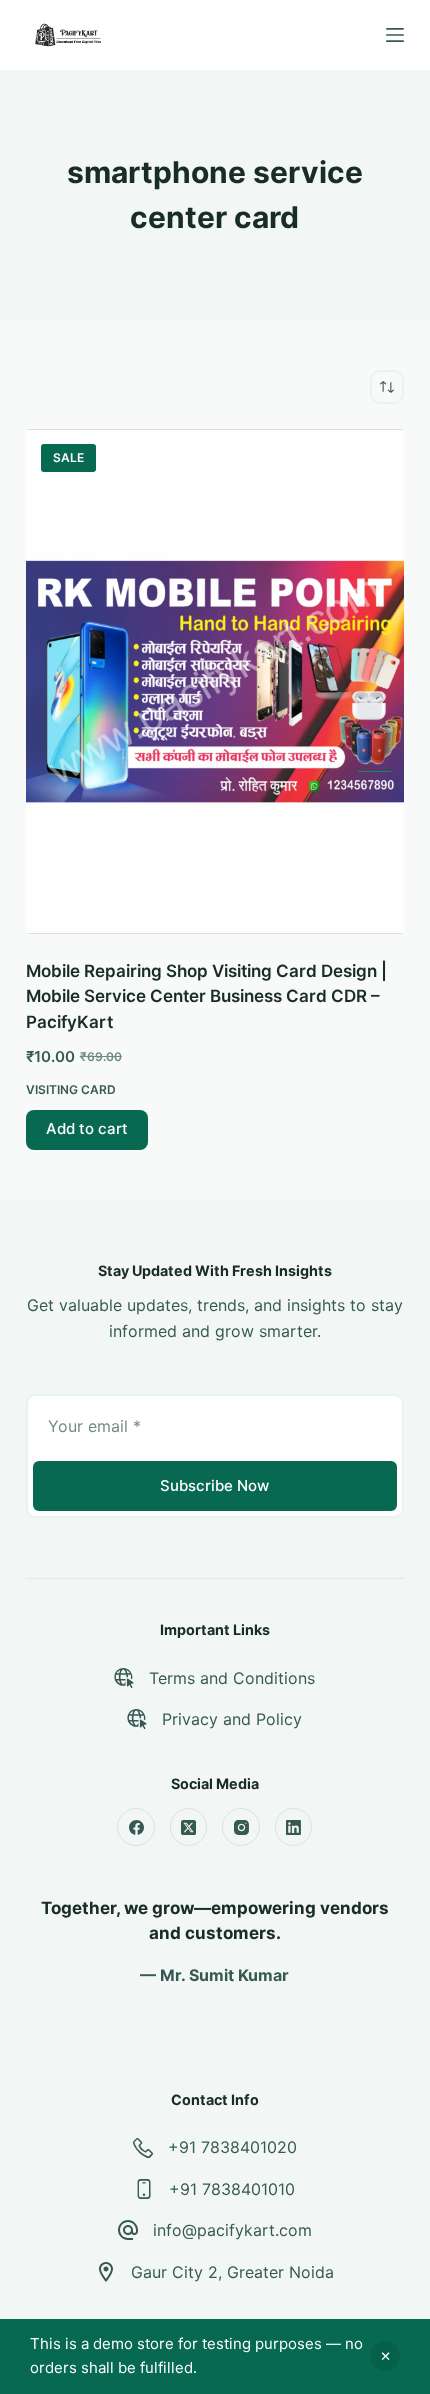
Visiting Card (71, 1089)
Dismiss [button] (385, 2356)
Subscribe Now (214, 1485)
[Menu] (395, 35)
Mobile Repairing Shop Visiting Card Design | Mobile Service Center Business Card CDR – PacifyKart (206, 996)
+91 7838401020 (232, 2147)
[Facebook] (136, 1827)
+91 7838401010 (232, 2189)
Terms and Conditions (232, 1678)
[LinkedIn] (294, 1827)
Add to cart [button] (87, 1128)
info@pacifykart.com (232, 2230)
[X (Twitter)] (189, 1827)
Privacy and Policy (232, 1719)
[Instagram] (241, 1827)
